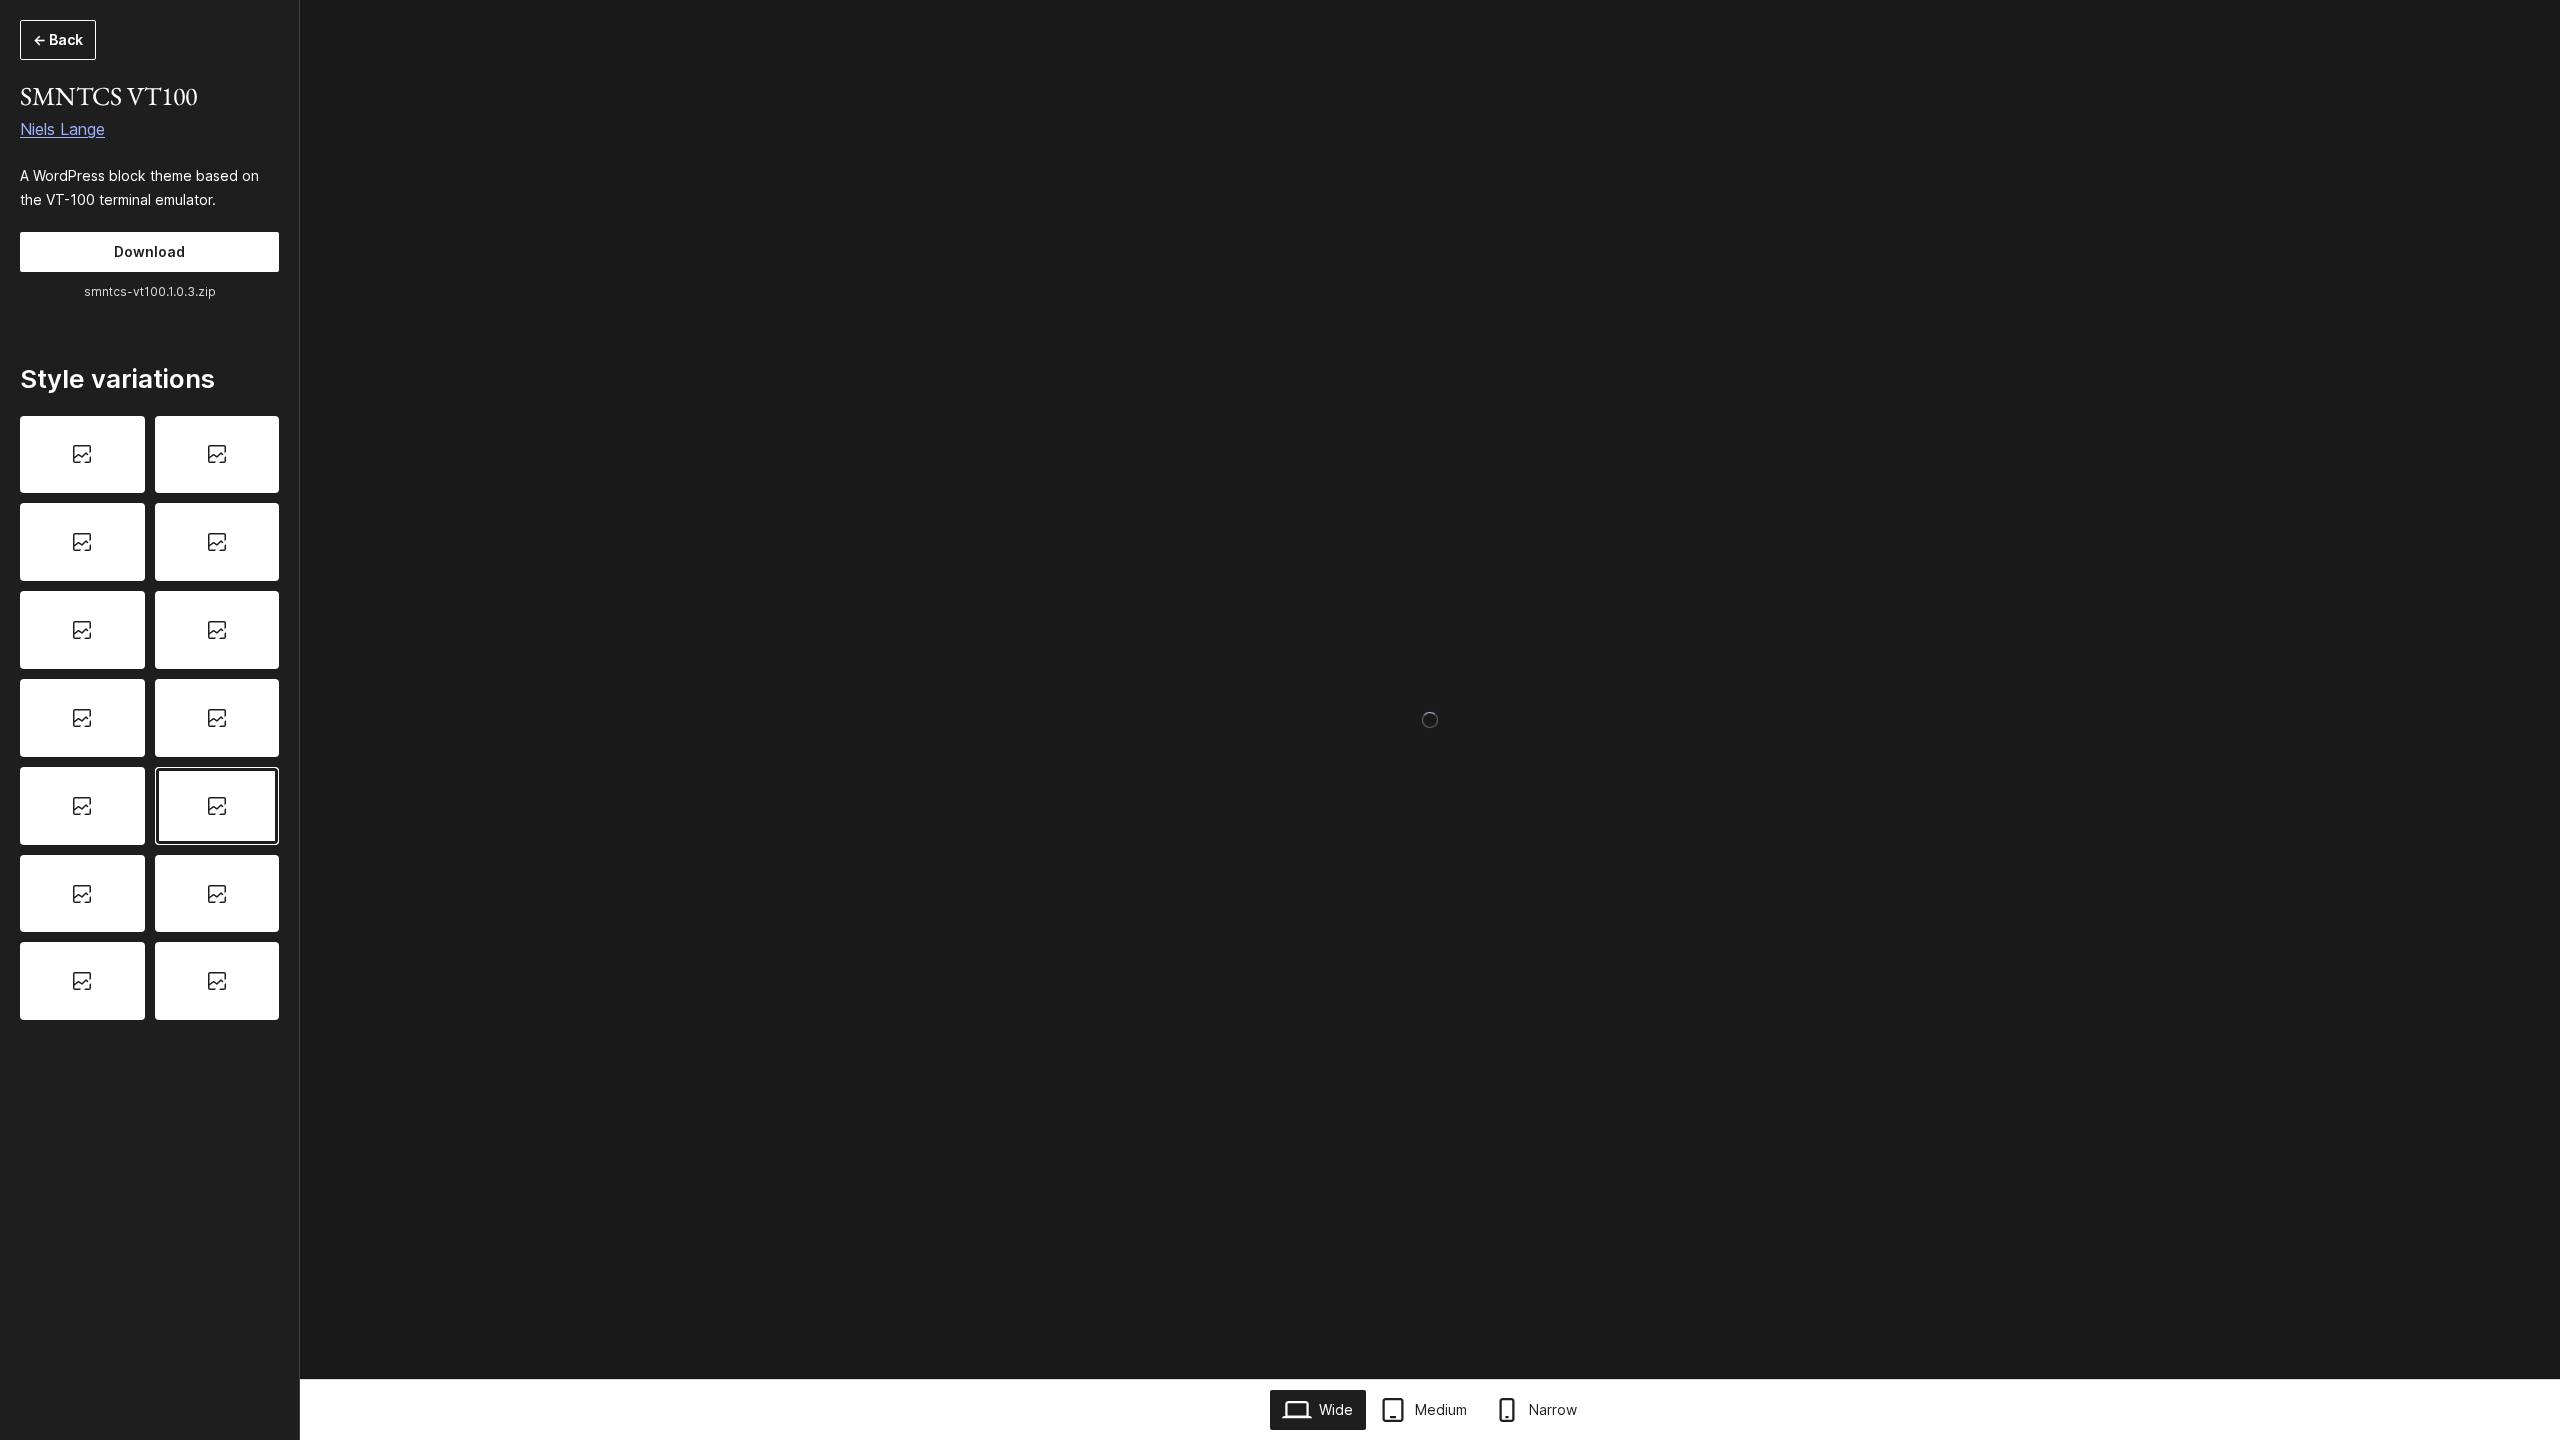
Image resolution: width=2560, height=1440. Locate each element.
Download (149, 251)
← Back (58, 39)
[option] (82, 455)
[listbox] (149, 718)
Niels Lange (62, 129)
